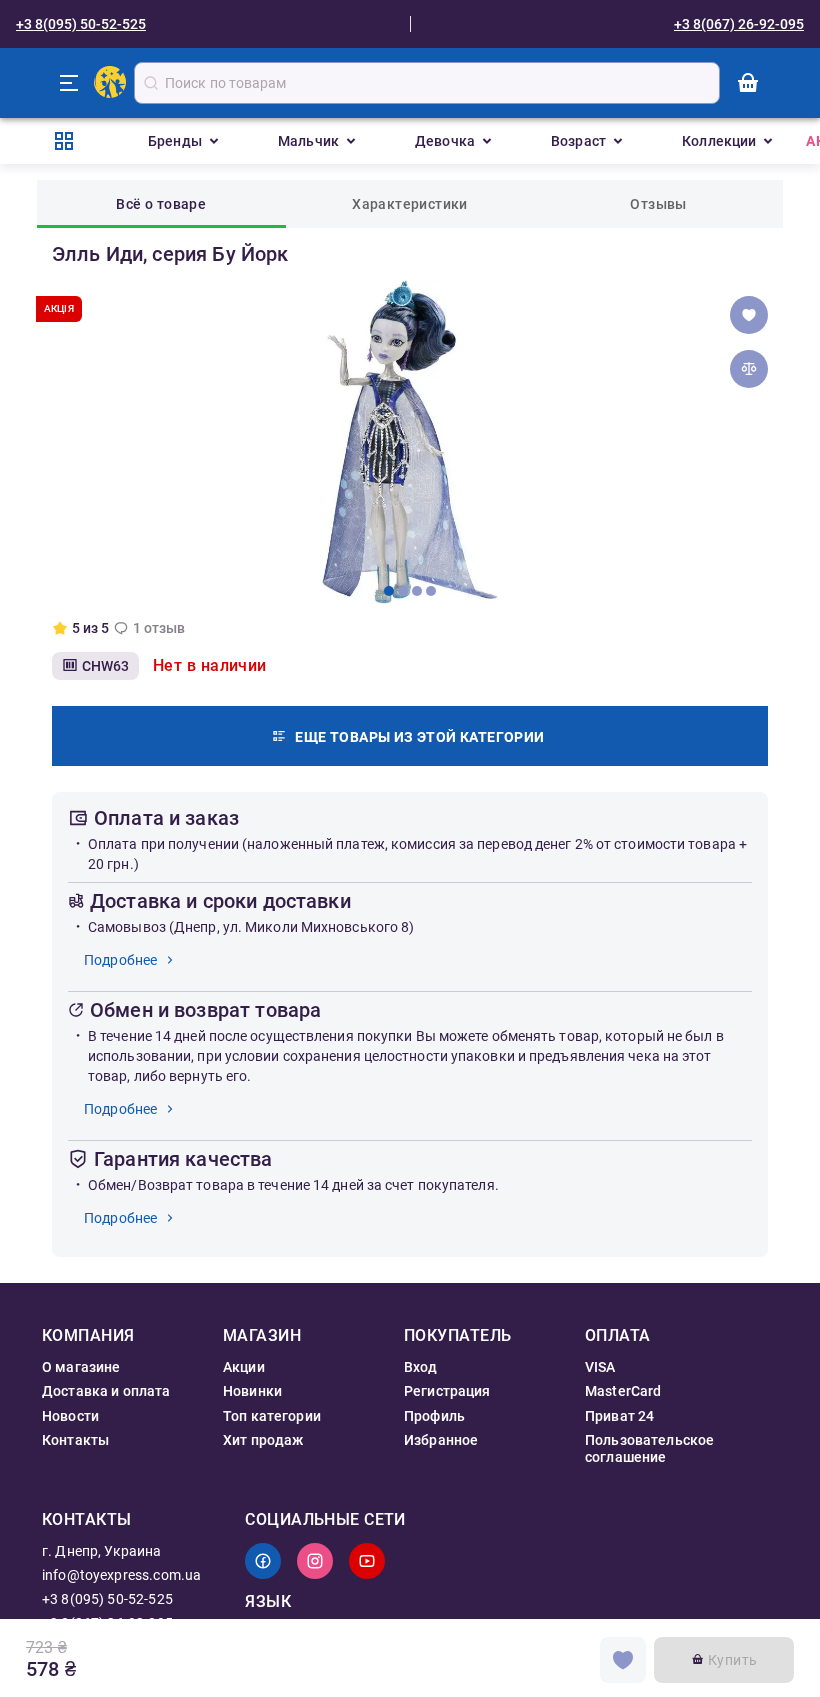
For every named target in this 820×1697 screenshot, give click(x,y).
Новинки (252, 1391)
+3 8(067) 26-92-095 (739, 24)
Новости (70, 1416)
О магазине (81, 1367)
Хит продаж (263, 1440)
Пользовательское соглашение (649, 1448)
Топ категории (272, 1416)
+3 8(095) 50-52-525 (81, 24)
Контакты (75, 1440)
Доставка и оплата (106, 1391)
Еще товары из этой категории (419, 737)
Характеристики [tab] (410, 204)
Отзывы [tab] (658, 204)
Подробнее (120, 960)
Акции (244, 1367)
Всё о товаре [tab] (161, 204)
